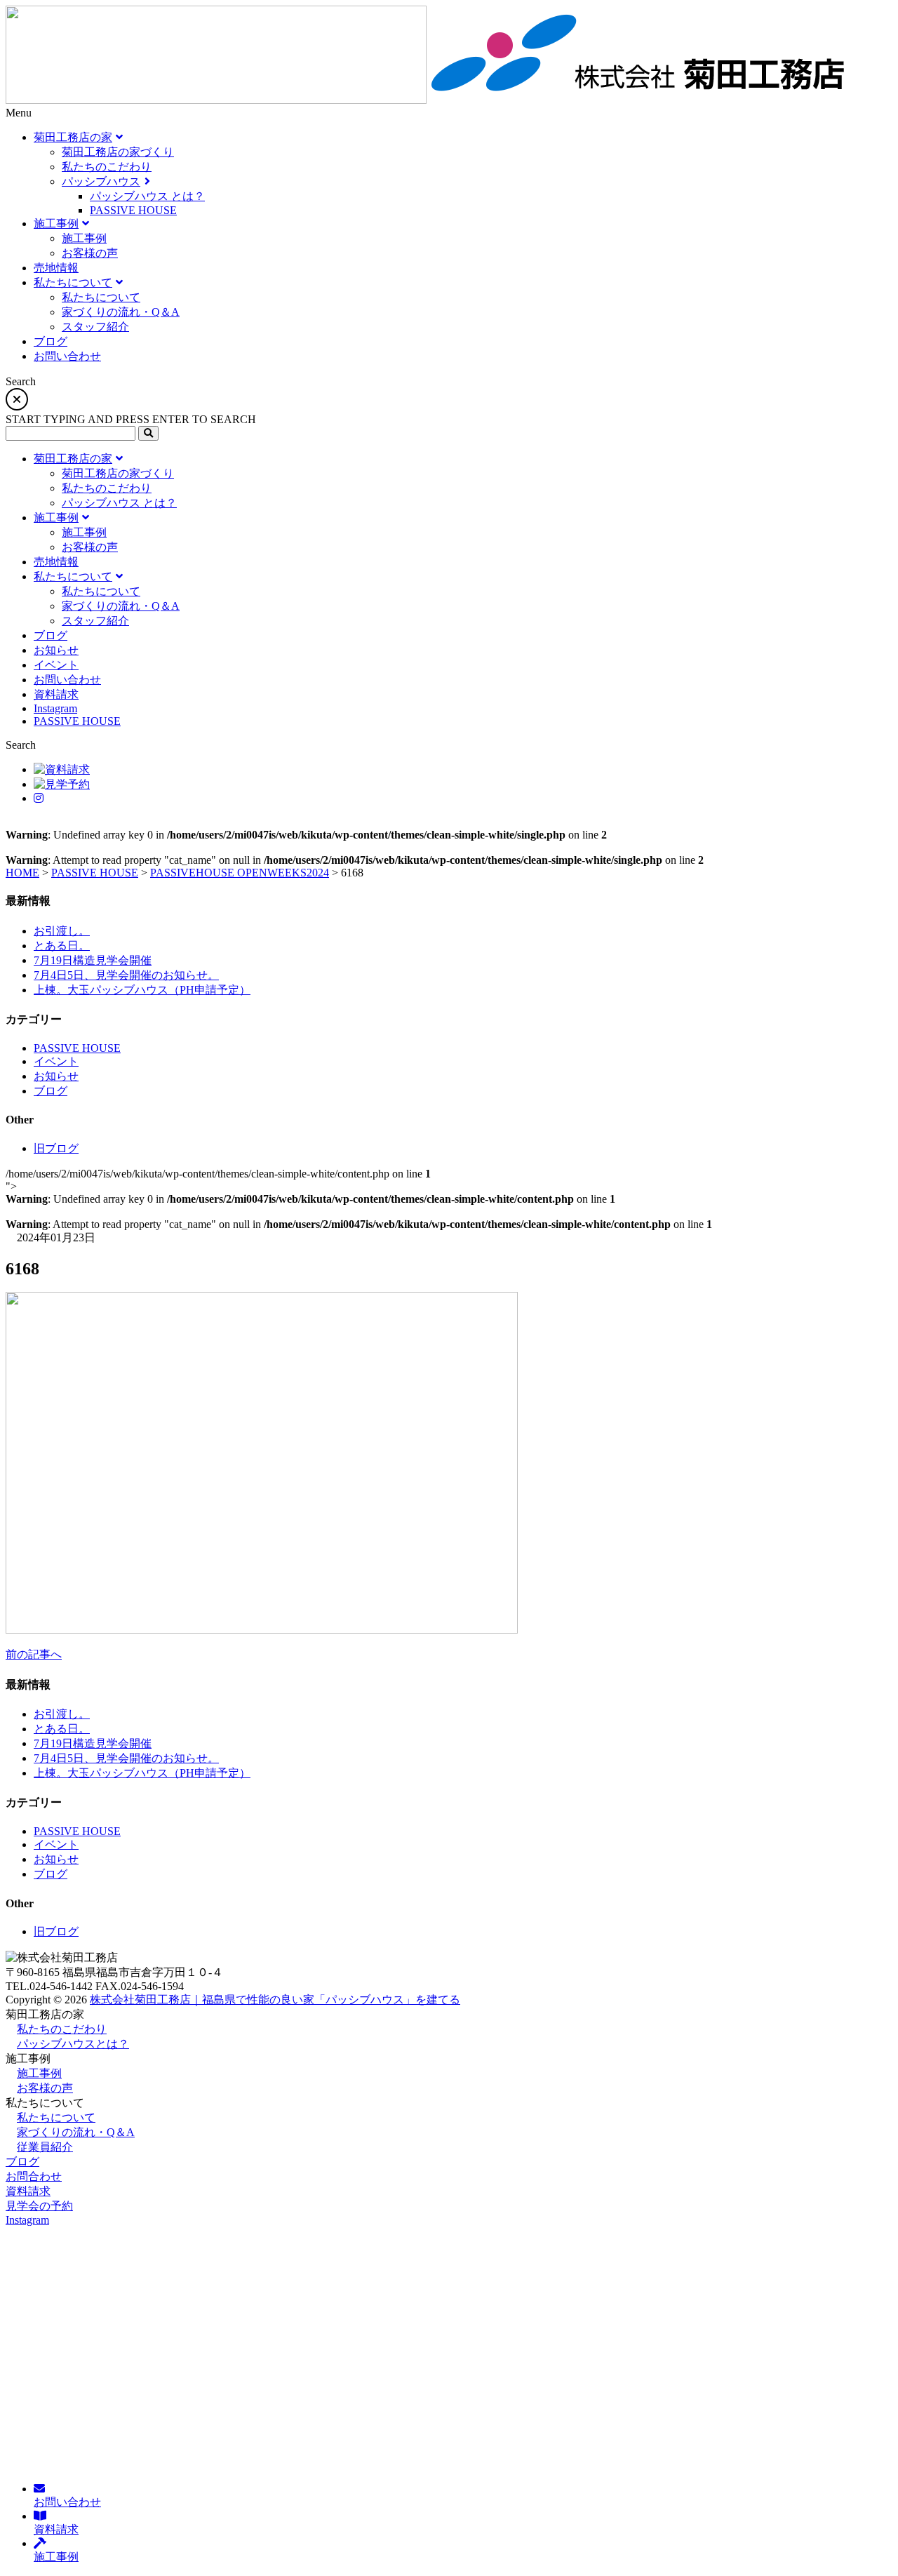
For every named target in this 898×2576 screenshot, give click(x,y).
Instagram (27, 2220)
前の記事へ (34, 1654)
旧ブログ (56, 1148)
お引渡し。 (62, 931)
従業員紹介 (45, 2147)
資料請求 (28, 2191)
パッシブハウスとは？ (73, 2044)
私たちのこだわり (62, 2029)
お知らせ (56, 1076)
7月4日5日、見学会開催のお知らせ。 (126, 975)
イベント (56, 1061)
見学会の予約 (39, 2206)
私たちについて (56, 2117)
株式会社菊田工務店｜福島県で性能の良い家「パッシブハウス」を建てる (275, 2000)
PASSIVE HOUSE (77, 1048)
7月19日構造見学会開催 (93, 960)
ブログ (51, 1091)
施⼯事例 (39, 2073)
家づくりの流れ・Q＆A (76, 2132)
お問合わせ (34, 2176)
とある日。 (62, 946)
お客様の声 (45, 2088)
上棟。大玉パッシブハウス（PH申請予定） (142, 990)
